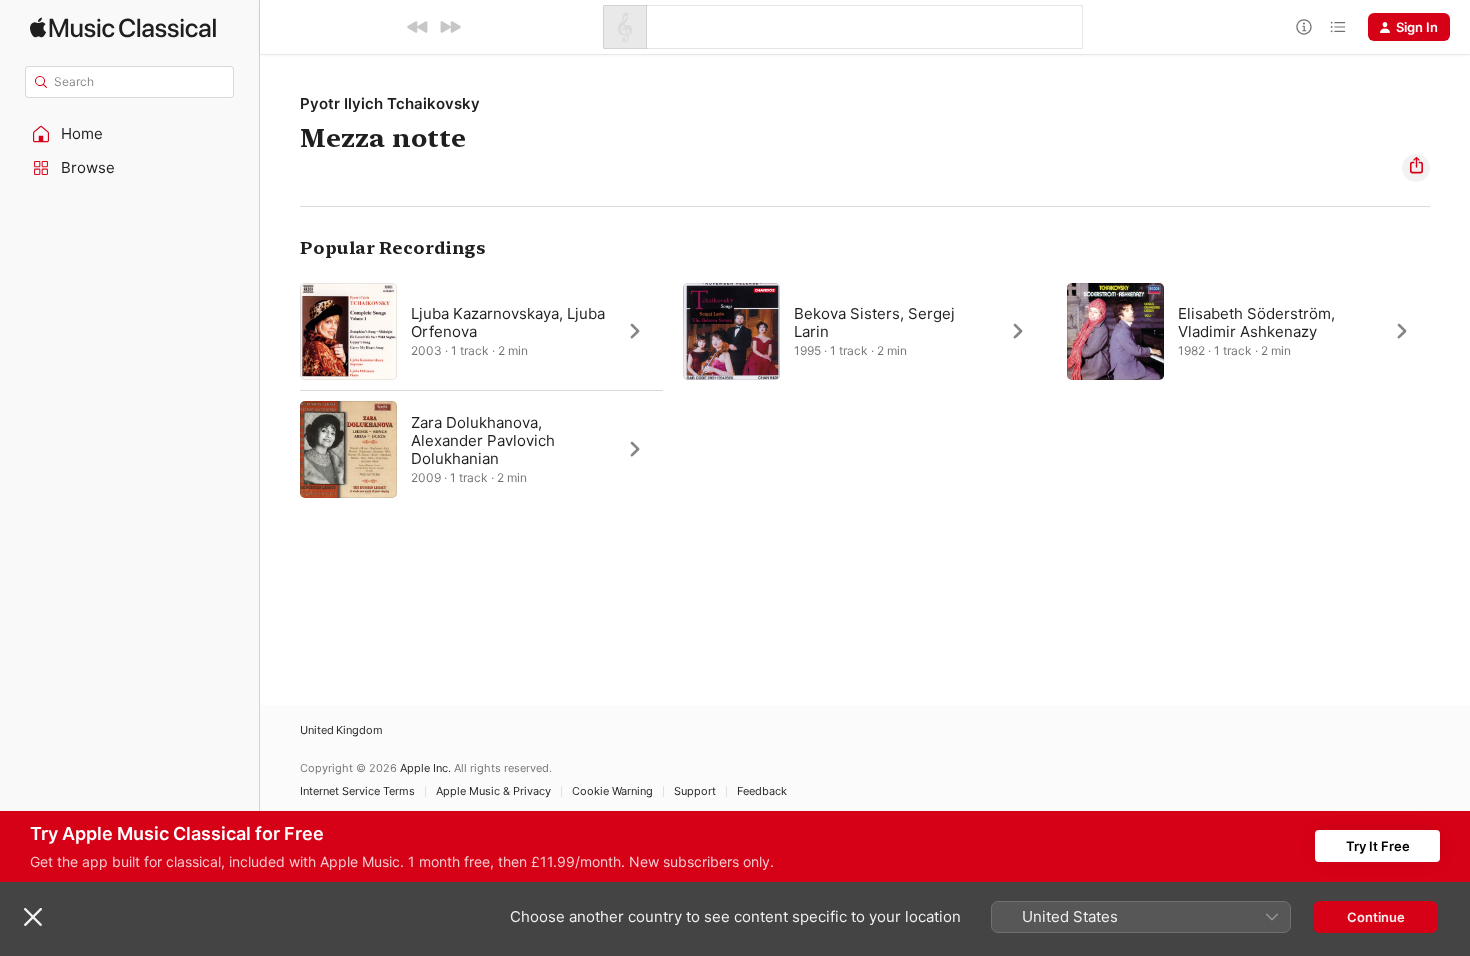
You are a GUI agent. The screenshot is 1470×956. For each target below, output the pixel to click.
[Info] (1304, 27)
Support (695, 791)
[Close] (33, 917)
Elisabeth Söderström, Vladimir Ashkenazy (1256, 322)
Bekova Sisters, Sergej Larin (874, 322)
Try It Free (1378, 846)
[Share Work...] (1416, 168)
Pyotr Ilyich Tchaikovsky (390, 103)
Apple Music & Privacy (493, 791)
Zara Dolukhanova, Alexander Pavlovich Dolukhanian (483, 440)
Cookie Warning (612, 791)
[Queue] (1338, 27)
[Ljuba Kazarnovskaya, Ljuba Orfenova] (481, 331)
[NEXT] (450, 27)
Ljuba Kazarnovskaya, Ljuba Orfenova (508, 322)
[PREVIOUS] (418, 27)
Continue (1376, 917)
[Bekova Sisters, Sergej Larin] (864, 331)
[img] (123, 27)
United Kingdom (341, 730)
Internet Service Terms (357, 791)
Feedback (762, 791)
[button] (130, 134)
